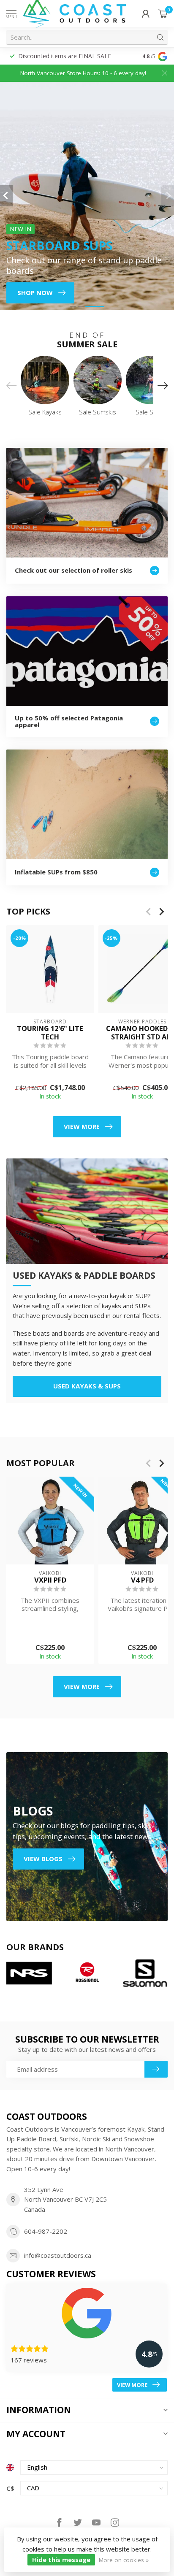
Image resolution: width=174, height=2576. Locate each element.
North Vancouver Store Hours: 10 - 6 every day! (83, 73)
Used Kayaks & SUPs (87, 1386)
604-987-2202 (46, 2231)
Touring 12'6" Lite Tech (50, 1032)
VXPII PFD (50, 1580)
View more (82, 1126)
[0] (163, 14)
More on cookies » (124, 2560)
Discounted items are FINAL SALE (65, 56)
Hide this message (61, 2560)
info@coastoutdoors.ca (58, 2255)
